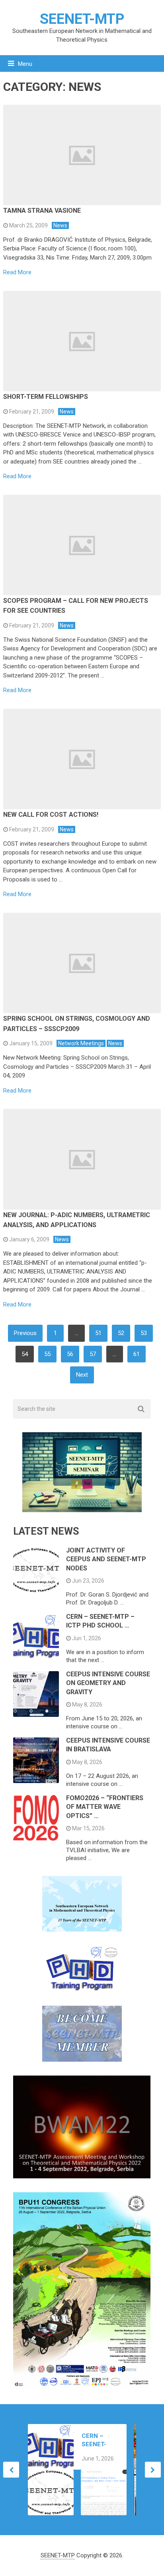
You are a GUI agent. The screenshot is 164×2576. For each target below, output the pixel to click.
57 (93, 1354)
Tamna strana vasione (42, 211)
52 (121, 1333)
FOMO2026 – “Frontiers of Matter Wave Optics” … (105, 1807)
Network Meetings (81, 1043)
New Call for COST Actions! (51, 815)
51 (98, 1333)
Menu (25, 64)
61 (137, 1354)
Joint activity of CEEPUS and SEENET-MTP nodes (106, 1559)
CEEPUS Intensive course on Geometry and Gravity (108, 1683)
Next (82, 1375)
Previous (25, 1333)
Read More (17, 272)
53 (144, 1333)
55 (47, 1354)
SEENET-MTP (82, 19)
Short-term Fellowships (46, 397)
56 (70, 1354)
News (60, 225)
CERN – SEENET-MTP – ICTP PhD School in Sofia (99, 2440)
